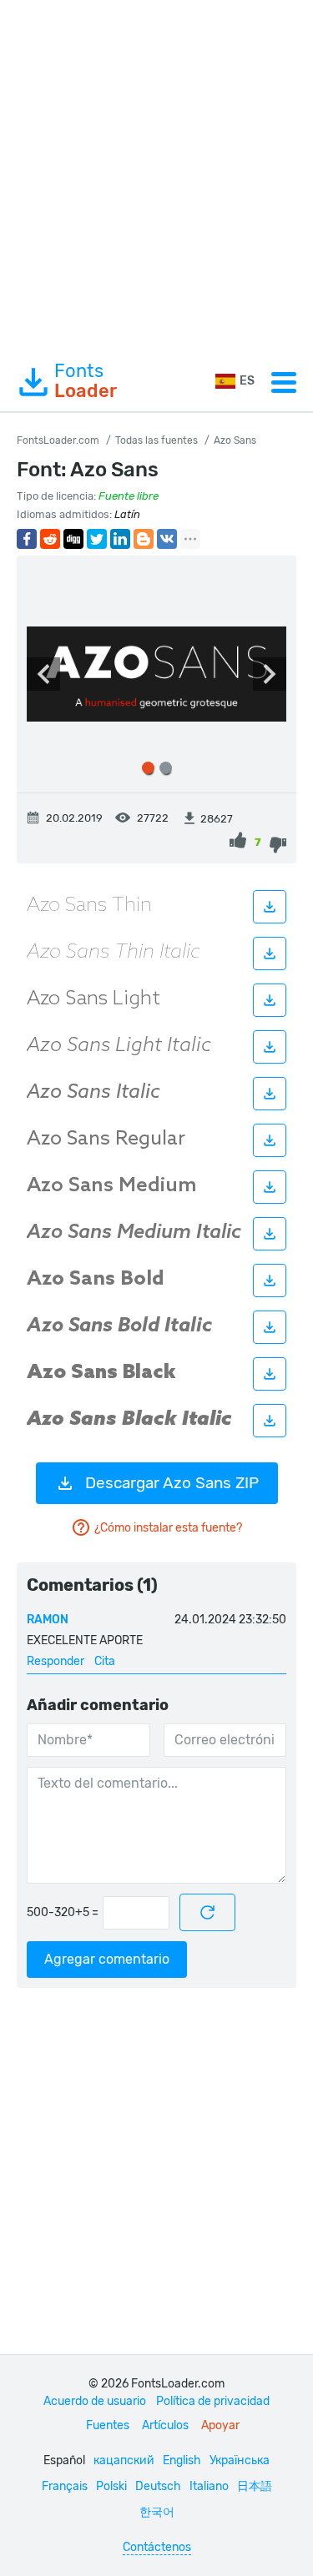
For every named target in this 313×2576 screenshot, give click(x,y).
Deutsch (158, 2486)
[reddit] (50, 539)
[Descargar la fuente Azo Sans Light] (270, 1000)
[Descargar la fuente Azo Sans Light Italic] (270, 1047)
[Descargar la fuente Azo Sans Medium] (270, 1187)
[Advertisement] (156, 176)
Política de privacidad (213, 2401)
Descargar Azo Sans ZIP (172, 1483)
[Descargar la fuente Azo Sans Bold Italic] (270, 1327)
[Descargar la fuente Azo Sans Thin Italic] (270, 953)
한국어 (157, 2512)
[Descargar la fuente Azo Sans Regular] (270, 1140)
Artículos (165, 2425)
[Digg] (73, 539)
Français (65, 2486)
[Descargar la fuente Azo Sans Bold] (270, 1280)
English (182, 2460)
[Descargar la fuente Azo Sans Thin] (270, 907)
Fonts (86, 381)
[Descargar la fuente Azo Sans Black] (270, 1374)
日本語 (255, 2486)
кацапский (124, 2460)
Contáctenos (157, 2547)
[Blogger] (144, 539)
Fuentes (108, 2425)
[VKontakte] (167, 539)
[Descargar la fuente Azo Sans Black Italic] (270, 1421)
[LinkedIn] (120, 539)
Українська (240, 2460)
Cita (105, 1661)
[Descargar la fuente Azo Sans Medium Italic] (270, 1234)
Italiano (209, 2486)
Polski (111, 2486)
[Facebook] (27, 539)
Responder (56, 1661)
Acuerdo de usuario (95, 2401)
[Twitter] (97, 539)
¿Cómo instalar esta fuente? (168, 1528)
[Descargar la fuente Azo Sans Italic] (270, 1094)
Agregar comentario (107, 1959)
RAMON (48, 1620)
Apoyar (220, 2425)
